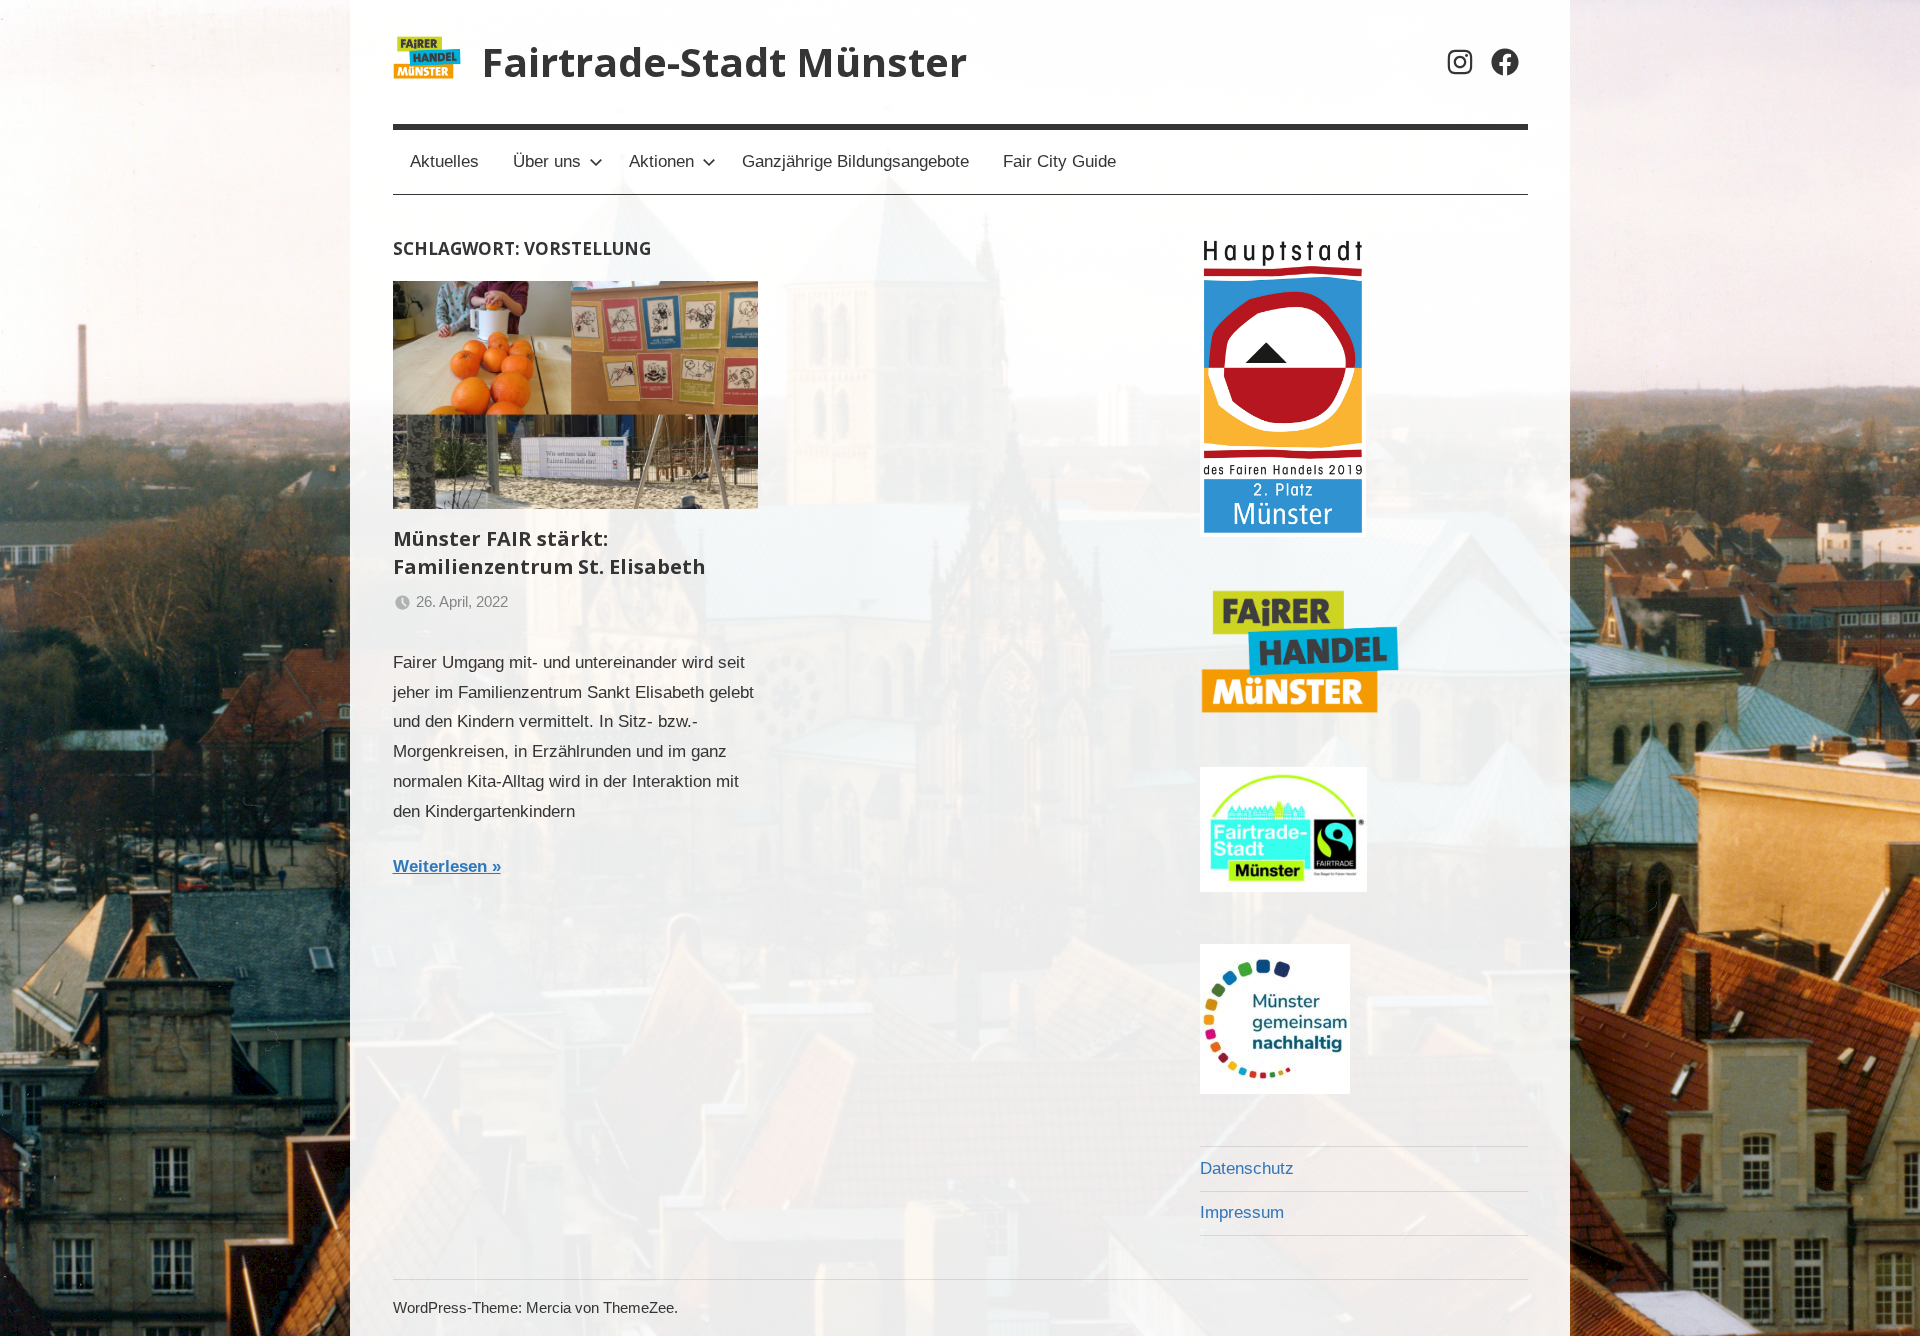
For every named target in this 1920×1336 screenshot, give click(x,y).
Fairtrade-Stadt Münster (724, 61)
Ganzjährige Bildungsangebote (855, 161)
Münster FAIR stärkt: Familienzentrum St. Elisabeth (549, 552)
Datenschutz (1247, 1168)
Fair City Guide (1059, 161)
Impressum (1242, 1212)
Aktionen (661, 161)
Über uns (547, 161)
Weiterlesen (440, 866)
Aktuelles (444, 161)
